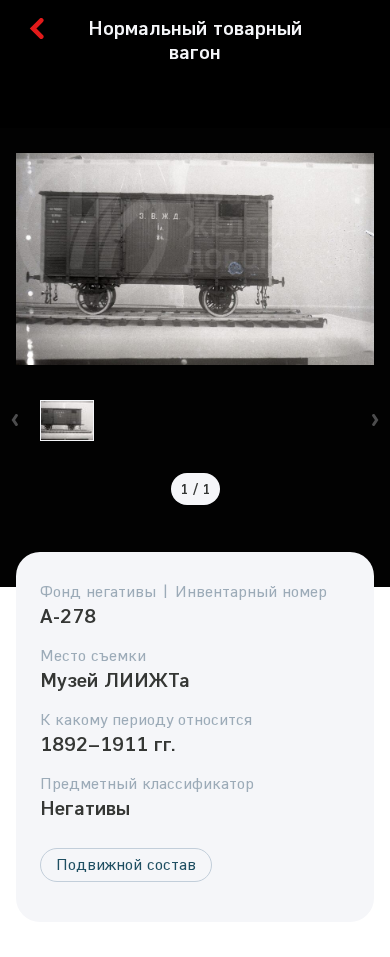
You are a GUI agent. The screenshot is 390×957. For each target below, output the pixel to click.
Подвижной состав (126, 863)
